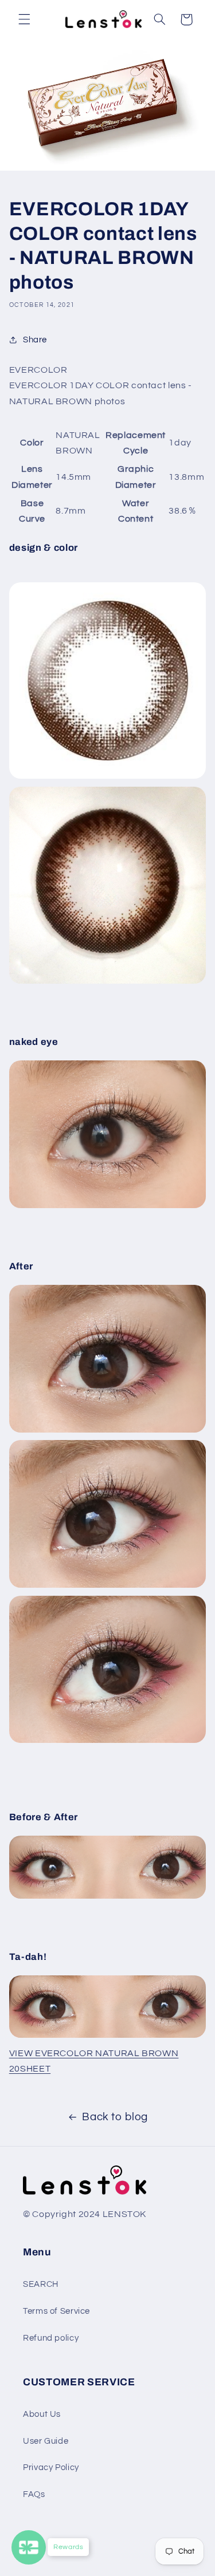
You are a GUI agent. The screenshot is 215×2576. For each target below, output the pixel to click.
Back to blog (115, 2117)
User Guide (46, 2441)
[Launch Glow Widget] (29, 2547)
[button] (24, 19)
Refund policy (51, 2338)
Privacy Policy (51, 2467)
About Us (42, 2414)
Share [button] (35, 340)
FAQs (34, 2494)
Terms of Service (56, 2311)
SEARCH (41, 2284)
